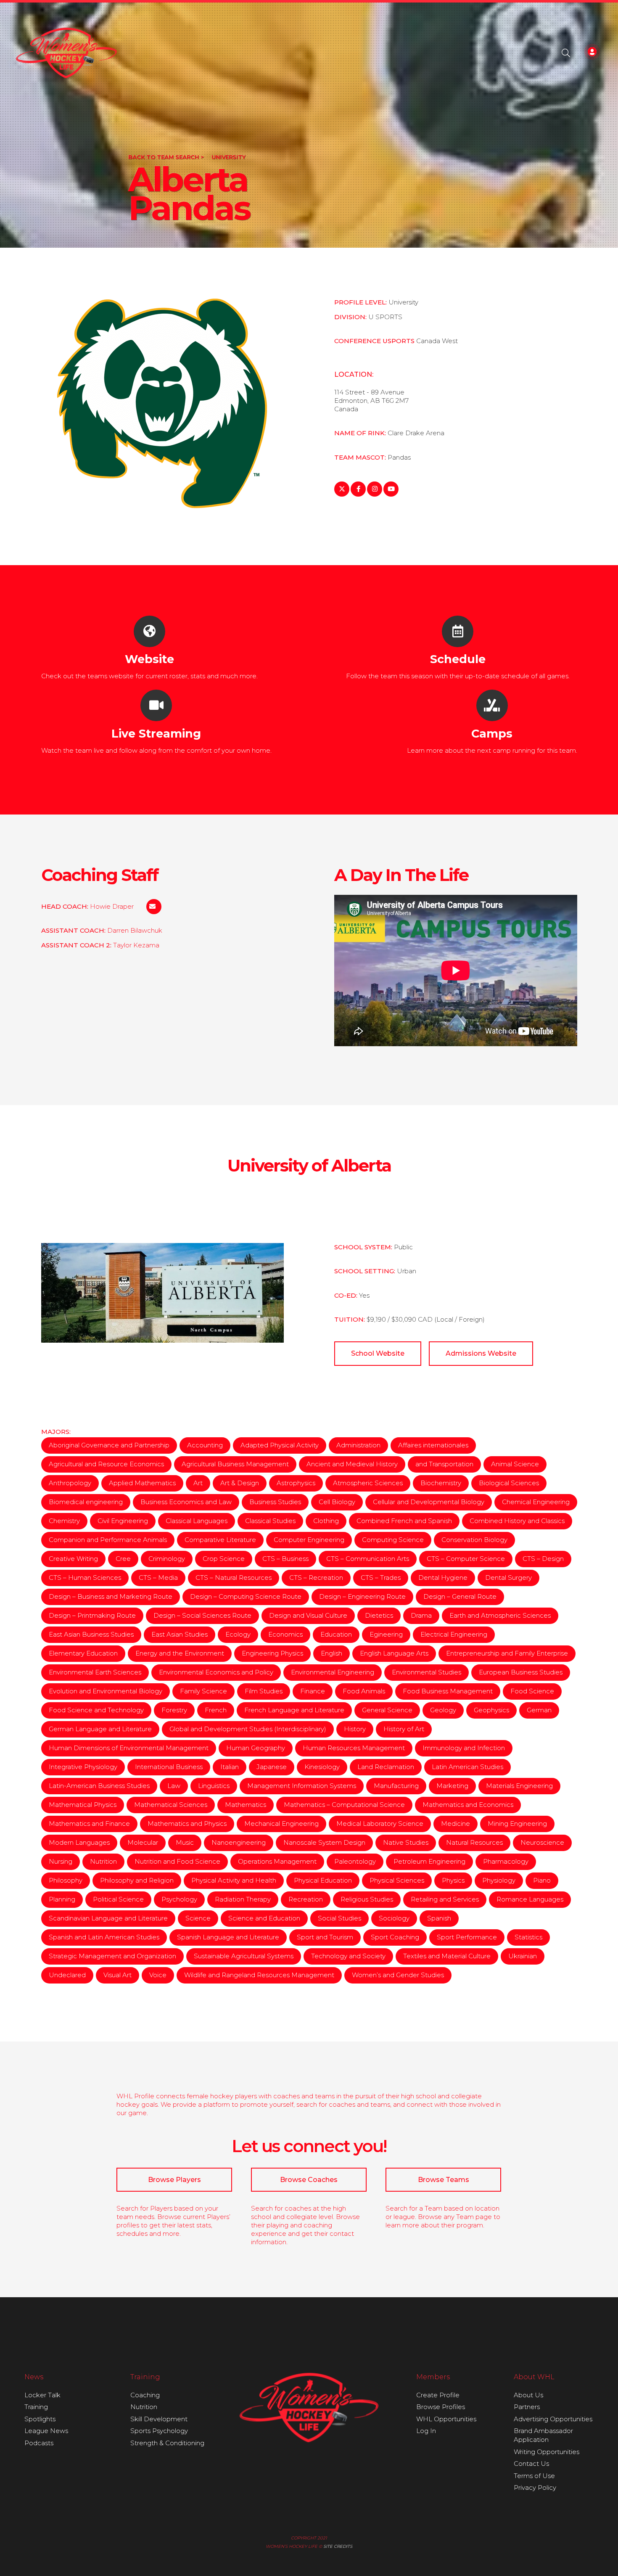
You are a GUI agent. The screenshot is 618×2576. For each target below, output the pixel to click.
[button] (566, 53)
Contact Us (531, 2464)
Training (36, 2407)
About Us (528, 2395)
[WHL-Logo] (67, 53)
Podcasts (39, 2443)
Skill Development (159, 2419)
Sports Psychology (159, 2431)
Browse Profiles (441, 2407)
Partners (527, 2407)
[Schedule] (458, 631)
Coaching (145, 2395)
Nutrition (144, 2407)
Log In (426, 2431)
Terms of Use (534, 2476)
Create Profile (438, 2395)
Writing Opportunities (547, 2452)
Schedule (458, 659)
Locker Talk (42, 2395)
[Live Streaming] (156, 705)
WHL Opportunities (446, 2419)
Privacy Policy (535, 2487)
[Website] (149, 631)
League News (46, 2431)
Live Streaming (156, 734)
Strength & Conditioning (167, 2443)
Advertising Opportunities (553, 2419)
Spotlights (40, 2419)
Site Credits (338, 2546)
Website (149, 659)
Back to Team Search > (166, 157)
